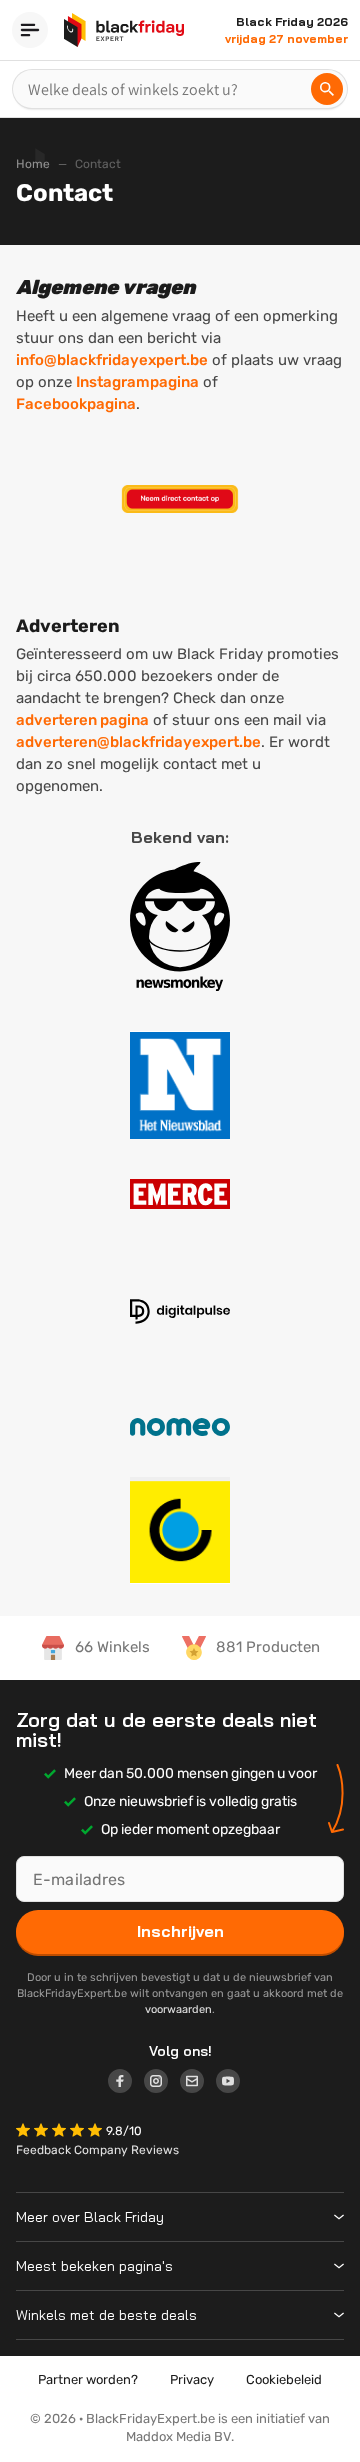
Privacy (192, 2379)
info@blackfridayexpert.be (112, 360)
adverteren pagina (82, 720)
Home (33, 164)
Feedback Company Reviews (97, 2150)
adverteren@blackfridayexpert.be (138, 742)
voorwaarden (178, 2009)
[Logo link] (126, 2084)
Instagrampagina (137, 382)
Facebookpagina (76, 404)
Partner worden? (88, 2379)
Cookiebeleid (284, 2379)
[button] (61, 2132)
